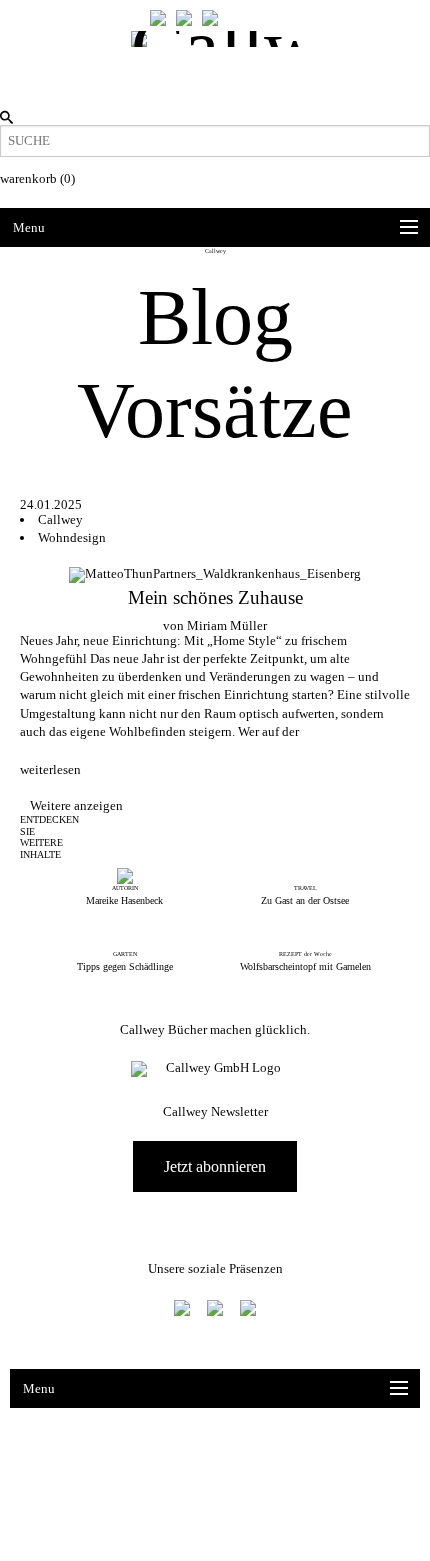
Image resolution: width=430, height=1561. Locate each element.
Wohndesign (72, 537)
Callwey (60, 519)
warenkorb (37, 178)
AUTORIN (125, 888)
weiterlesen (50, 769)
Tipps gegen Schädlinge (125, 966)
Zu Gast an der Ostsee (305, 900)
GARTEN (125, 954)
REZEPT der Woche (305, 954)
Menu (29, 227)
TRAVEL (305, 888)
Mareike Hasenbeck (124, 900)
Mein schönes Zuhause (215, 597)
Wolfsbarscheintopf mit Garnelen (305, 966)
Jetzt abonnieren (215, 1166)
